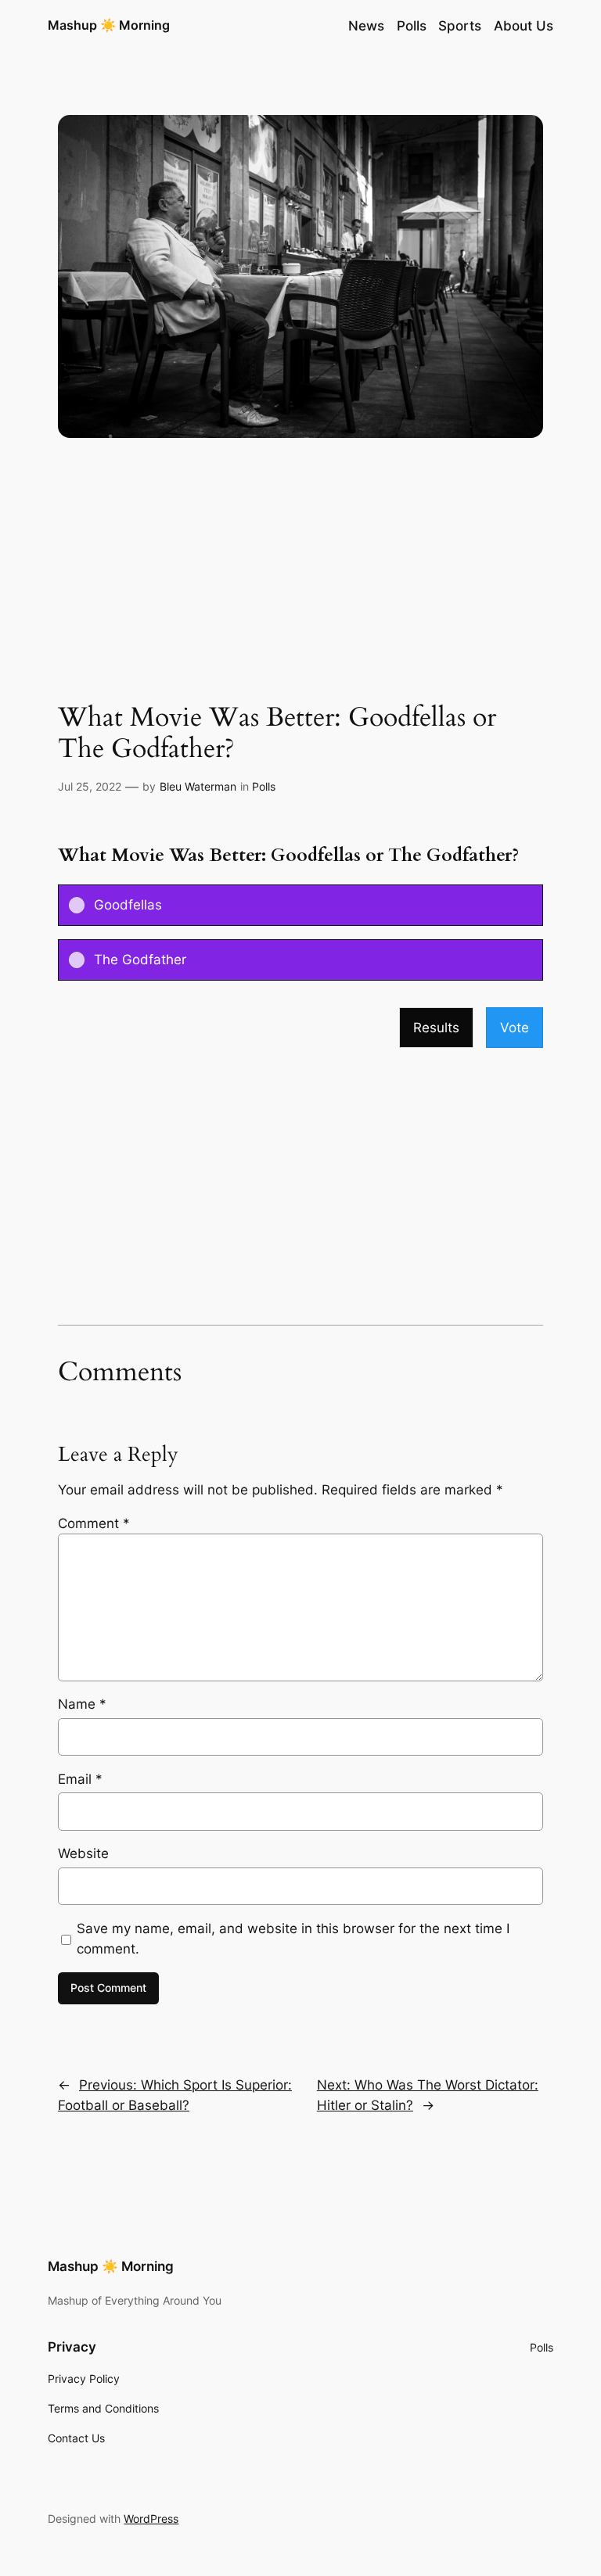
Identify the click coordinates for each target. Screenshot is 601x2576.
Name (82, 1704)
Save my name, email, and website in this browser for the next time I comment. (293, 1939)
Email (80, 1779)
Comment (94, 1523)
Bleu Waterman (198, 786)
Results (436, 1028)
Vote (515, 1028)
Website (83, 1853)
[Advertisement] (300, 578)
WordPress (151, 2519)
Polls (264, 786)
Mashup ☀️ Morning (109, 25)
